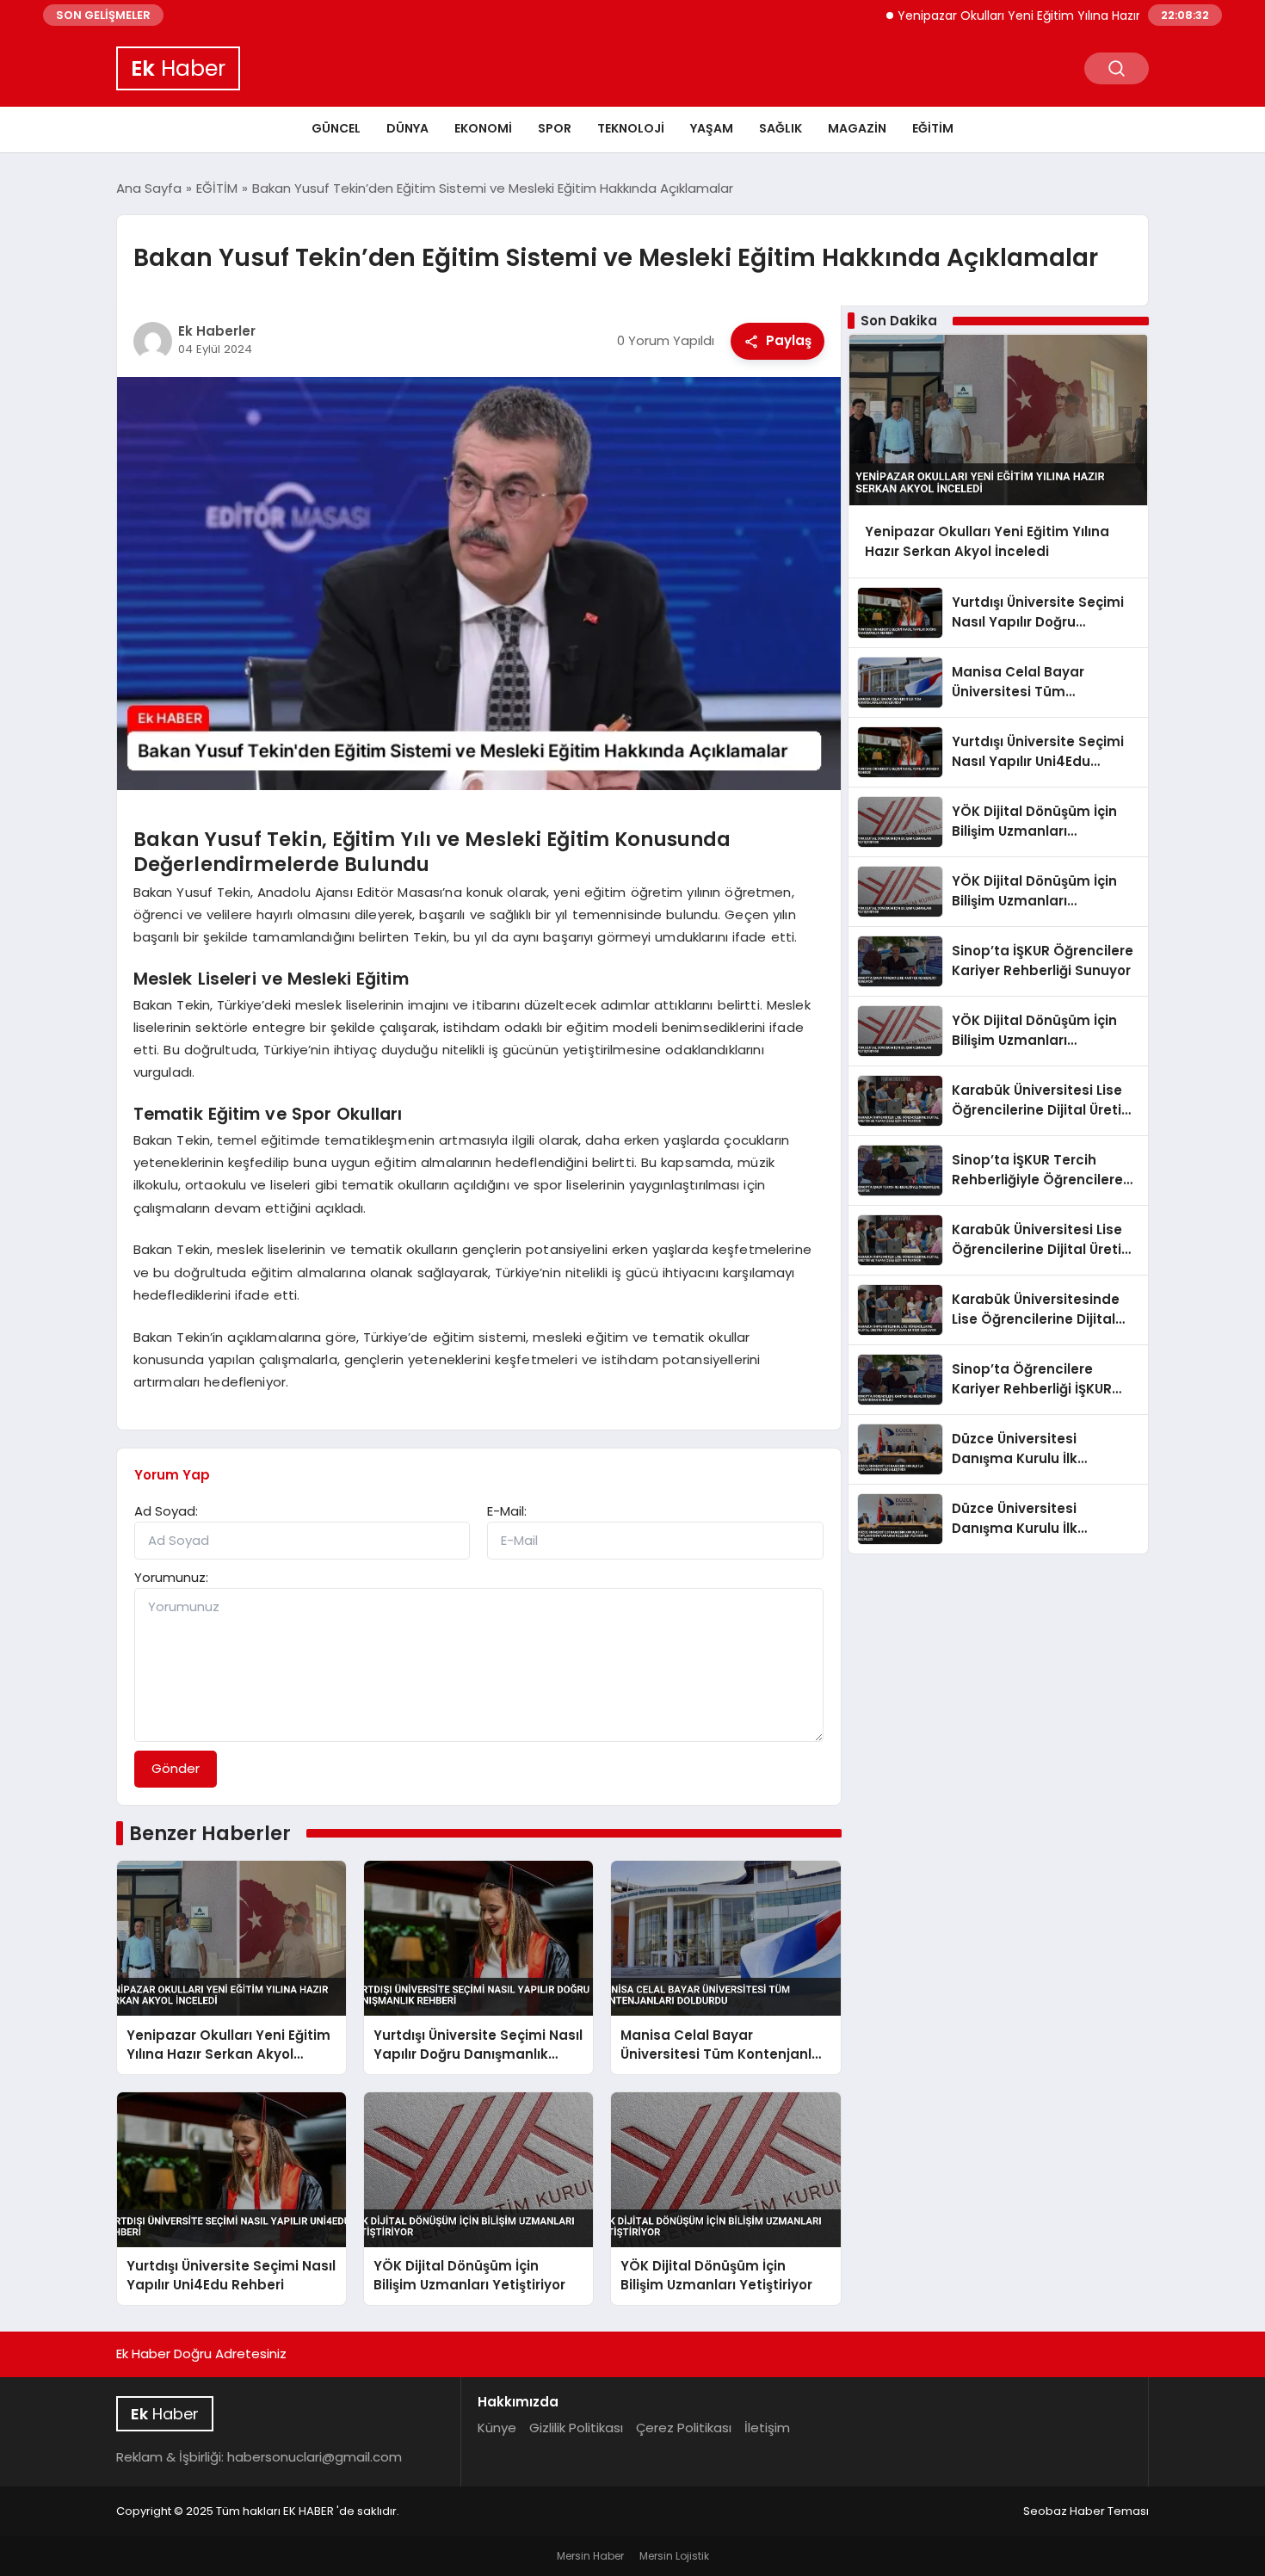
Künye (497, 2428)
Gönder (176, 1768)
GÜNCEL (336, 128)
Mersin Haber (590, 2556)
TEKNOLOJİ (631, 128)
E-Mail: (507, 1511)
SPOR (555, 128)
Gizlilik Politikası (576, 2428)
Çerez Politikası (684, 2428)
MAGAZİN (857, 128)
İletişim (767, 2428)
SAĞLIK (781, 128)
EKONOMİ (483, 128)
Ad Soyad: (166, 1511)
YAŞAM (712, 128)
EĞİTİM (933, 128)
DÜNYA (407, 128)
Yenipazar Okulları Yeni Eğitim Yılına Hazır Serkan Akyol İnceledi (1026, 15)
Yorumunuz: (171, 1577)
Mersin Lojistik (674, 2556)
